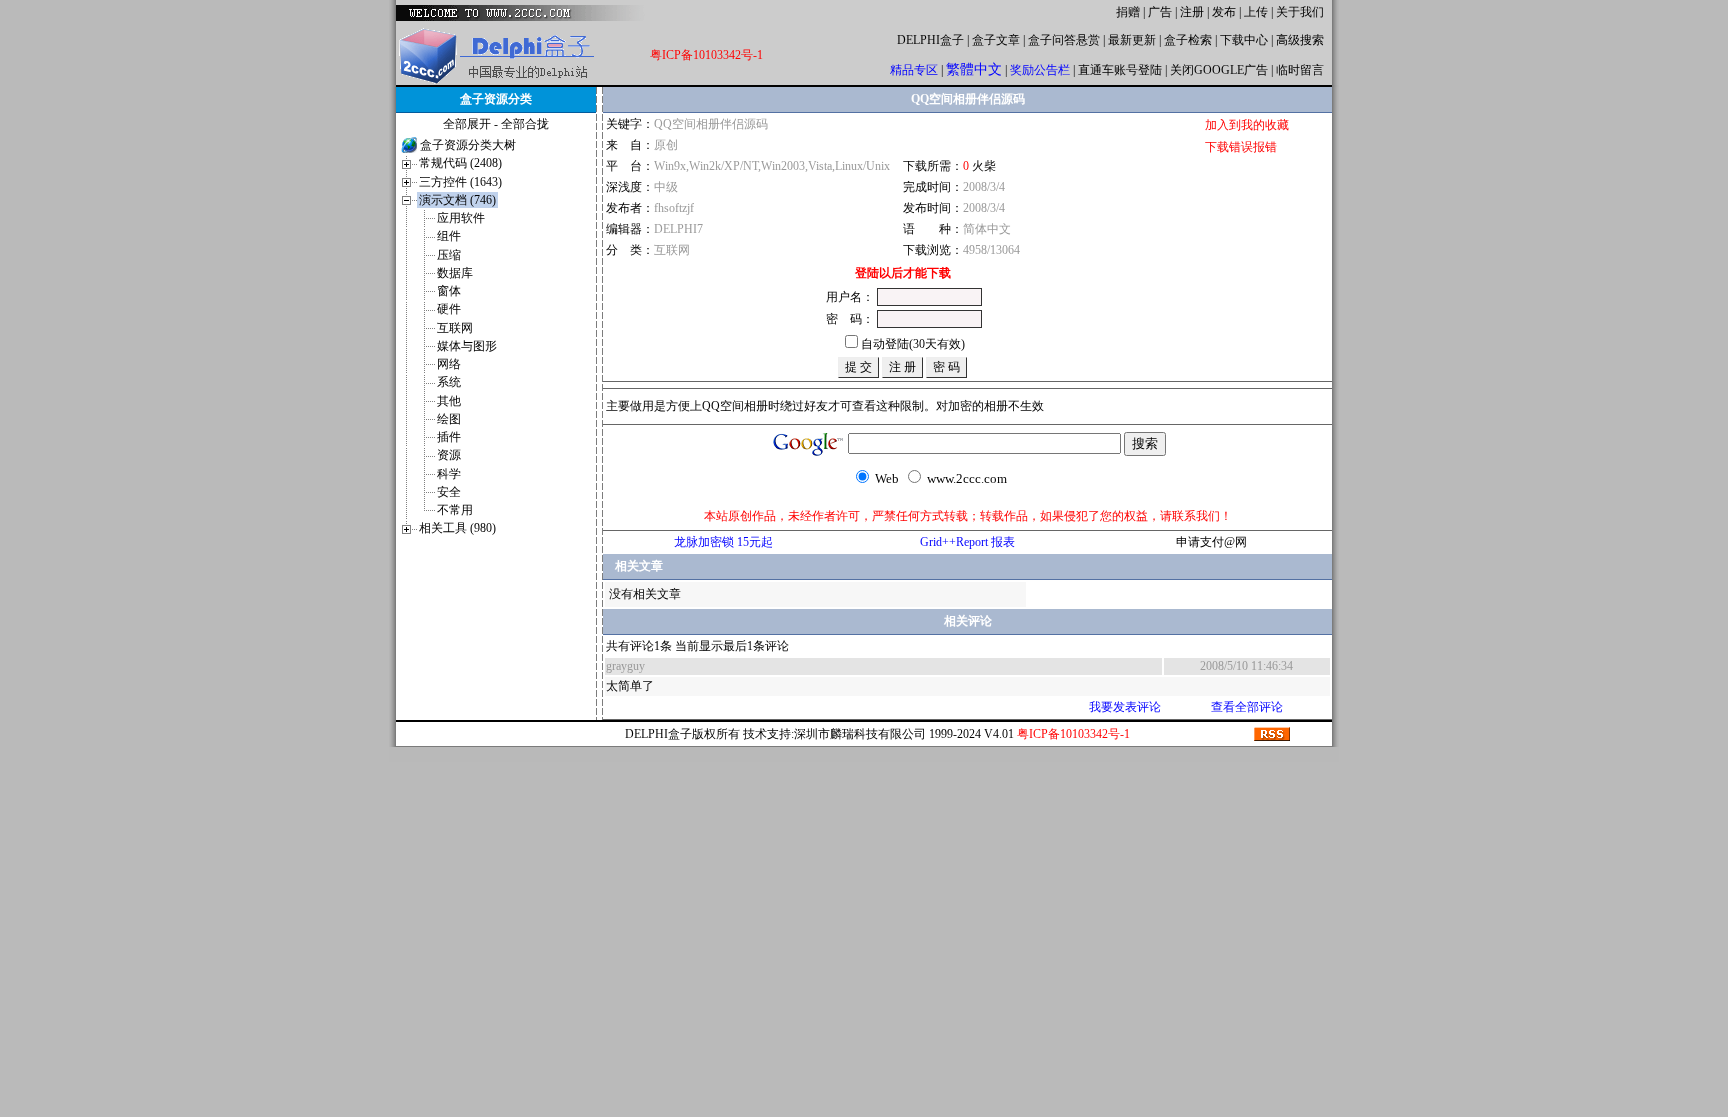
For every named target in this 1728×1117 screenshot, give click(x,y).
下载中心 (1244, 40)
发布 (1224, 12)
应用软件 (461, 218)
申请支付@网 (1211, 542)
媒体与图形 (467, 346)
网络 (449, 364)
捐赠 (1128, 12)
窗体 (449, 291)
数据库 (455, 273)
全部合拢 (525, 124)
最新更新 (1132, 40)
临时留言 (1300, 70)
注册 (1192, 12)
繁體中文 (974, 69)
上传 (1256, 12)
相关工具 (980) (457, 528)
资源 (449, 455)
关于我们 (1300, 12)
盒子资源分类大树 (468, 145)
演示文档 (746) (457, 200)
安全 (449, 492)
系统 (449, 382)
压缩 (449, 255)
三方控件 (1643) (460, 182)
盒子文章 (996, 40)
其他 (449, 401)
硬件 (449, 309)
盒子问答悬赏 (1064, 40)
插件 (449, 437)
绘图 (449, 419)
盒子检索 (1188, 40)
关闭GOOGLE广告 (1219, 70)
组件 (449, 236)
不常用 (455, 510)
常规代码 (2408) (460, 163)
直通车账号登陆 (1120, 70)
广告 (1160, 12)
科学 (449, 474)
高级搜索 (1300, 40)
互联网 (455, 328)
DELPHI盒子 (930, 40)
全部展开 (467, 124)
